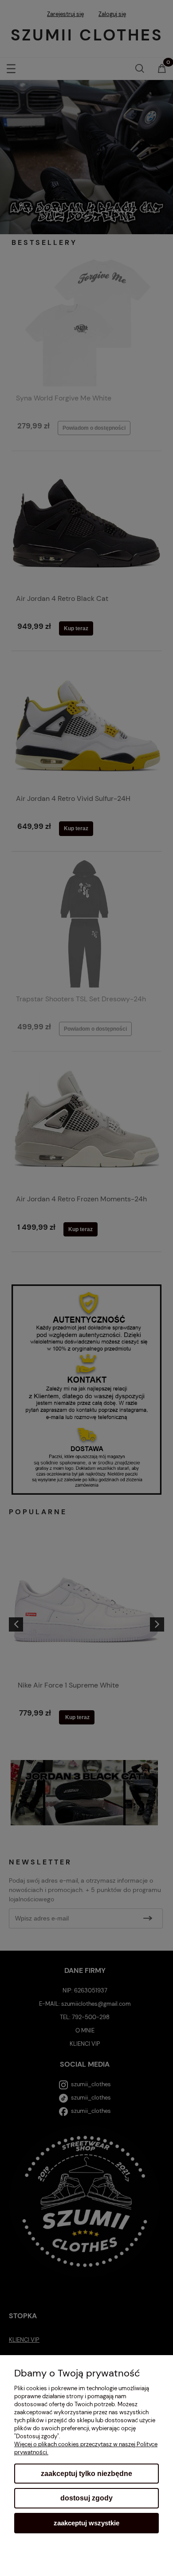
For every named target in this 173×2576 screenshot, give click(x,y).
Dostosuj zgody (86, 2498)
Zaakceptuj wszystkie (86, 2523)
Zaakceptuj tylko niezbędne (86, 2474)
